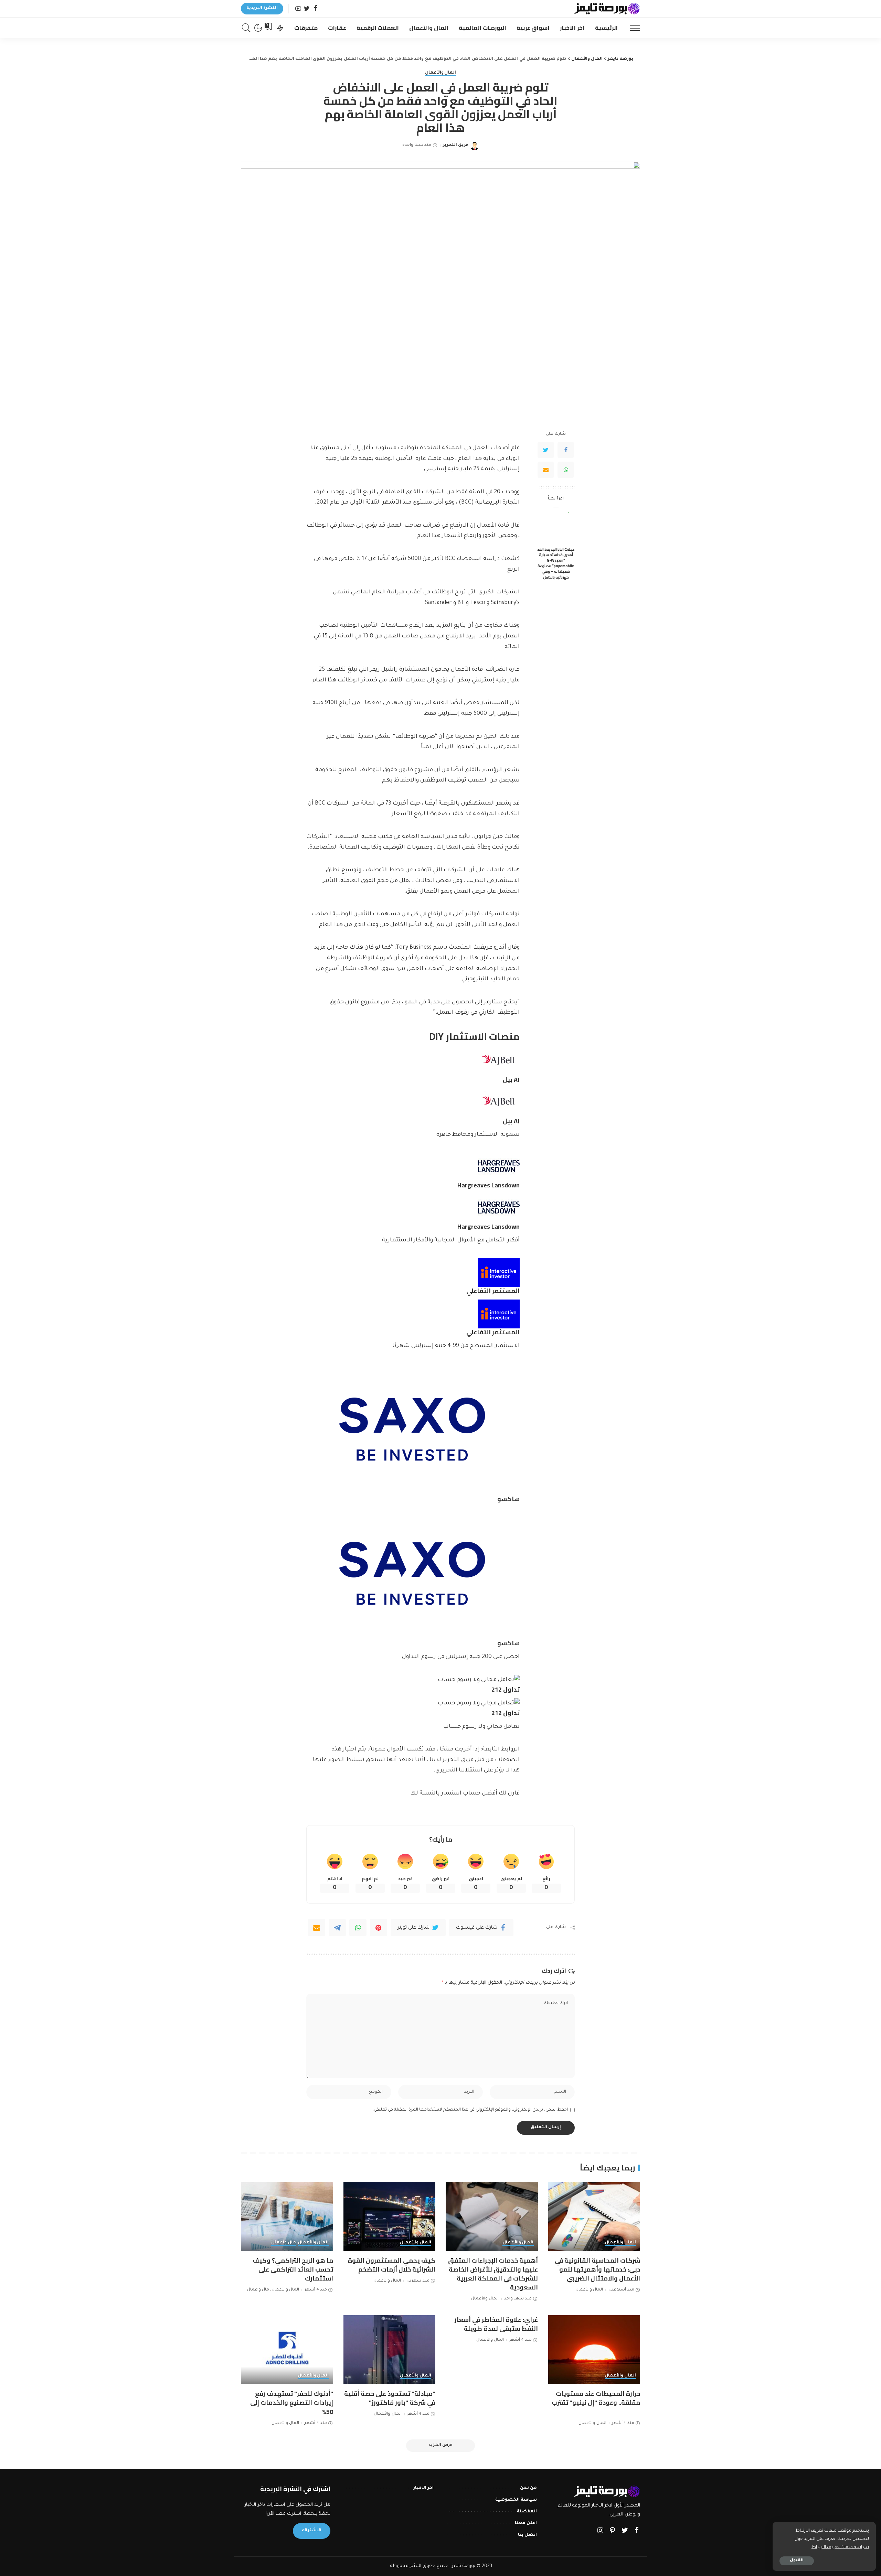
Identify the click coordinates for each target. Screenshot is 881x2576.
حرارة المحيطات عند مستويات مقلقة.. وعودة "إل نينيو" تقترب (596, 2398)
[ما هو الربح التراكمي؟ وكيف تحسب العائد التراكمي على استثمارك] (287, 2216)
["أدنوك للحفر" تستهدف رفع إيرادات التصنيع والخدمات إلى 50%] (287, 2350)
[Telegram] (337, 1928)
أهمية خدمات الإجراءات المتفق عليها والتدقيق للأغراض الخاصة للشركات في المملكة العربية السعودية (493, 2274)
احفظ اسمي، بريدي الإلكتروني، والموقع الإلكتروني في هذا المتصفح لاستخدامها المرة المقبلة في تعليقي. (470, 2110)
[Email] (546, 470)
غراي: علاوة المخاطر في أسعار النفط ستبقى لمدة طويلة (496, 2324)
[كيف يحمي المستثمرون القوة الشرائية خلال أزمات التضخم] (390, 2216)
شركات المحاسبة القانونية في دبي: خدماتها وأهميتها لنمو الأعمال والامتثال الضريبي (597, 2269)
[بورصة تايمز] (607, 9)
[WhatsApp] (566, 470)
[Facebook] (315, 9)
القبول (797, 2561)
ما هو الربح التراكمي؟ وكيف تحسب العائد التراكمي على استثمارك (293, 2269)
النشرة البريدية (262, 8)
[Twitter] (307, 9)
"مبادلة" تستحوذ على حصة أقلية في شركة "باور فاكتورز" (390, 2398)
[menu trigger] (631, 28)
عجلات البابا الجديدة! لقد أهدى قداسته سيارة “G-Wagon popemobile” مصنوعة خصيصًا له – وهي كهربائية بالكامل (556, 563)
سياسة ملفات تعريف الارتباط (840, 2547)
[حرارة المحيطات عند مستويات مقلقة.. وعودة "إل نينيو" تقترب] (594, 2350)
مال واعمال (284, 2243)
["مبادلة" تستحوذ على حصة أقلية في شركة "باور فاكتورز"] (390, 2350)
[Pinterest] (379, 1928)
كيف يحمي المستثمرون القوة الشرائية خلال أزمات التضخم (392, 2265)
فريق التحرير (455, 145)
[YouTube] (298, 9)
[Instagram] (601, 2531)
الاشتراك (312, 2531)
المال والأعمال (441, 73)
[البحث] (246, 28)
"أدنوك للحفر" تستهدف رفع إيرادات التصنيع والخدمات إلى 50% (292, 2402)
